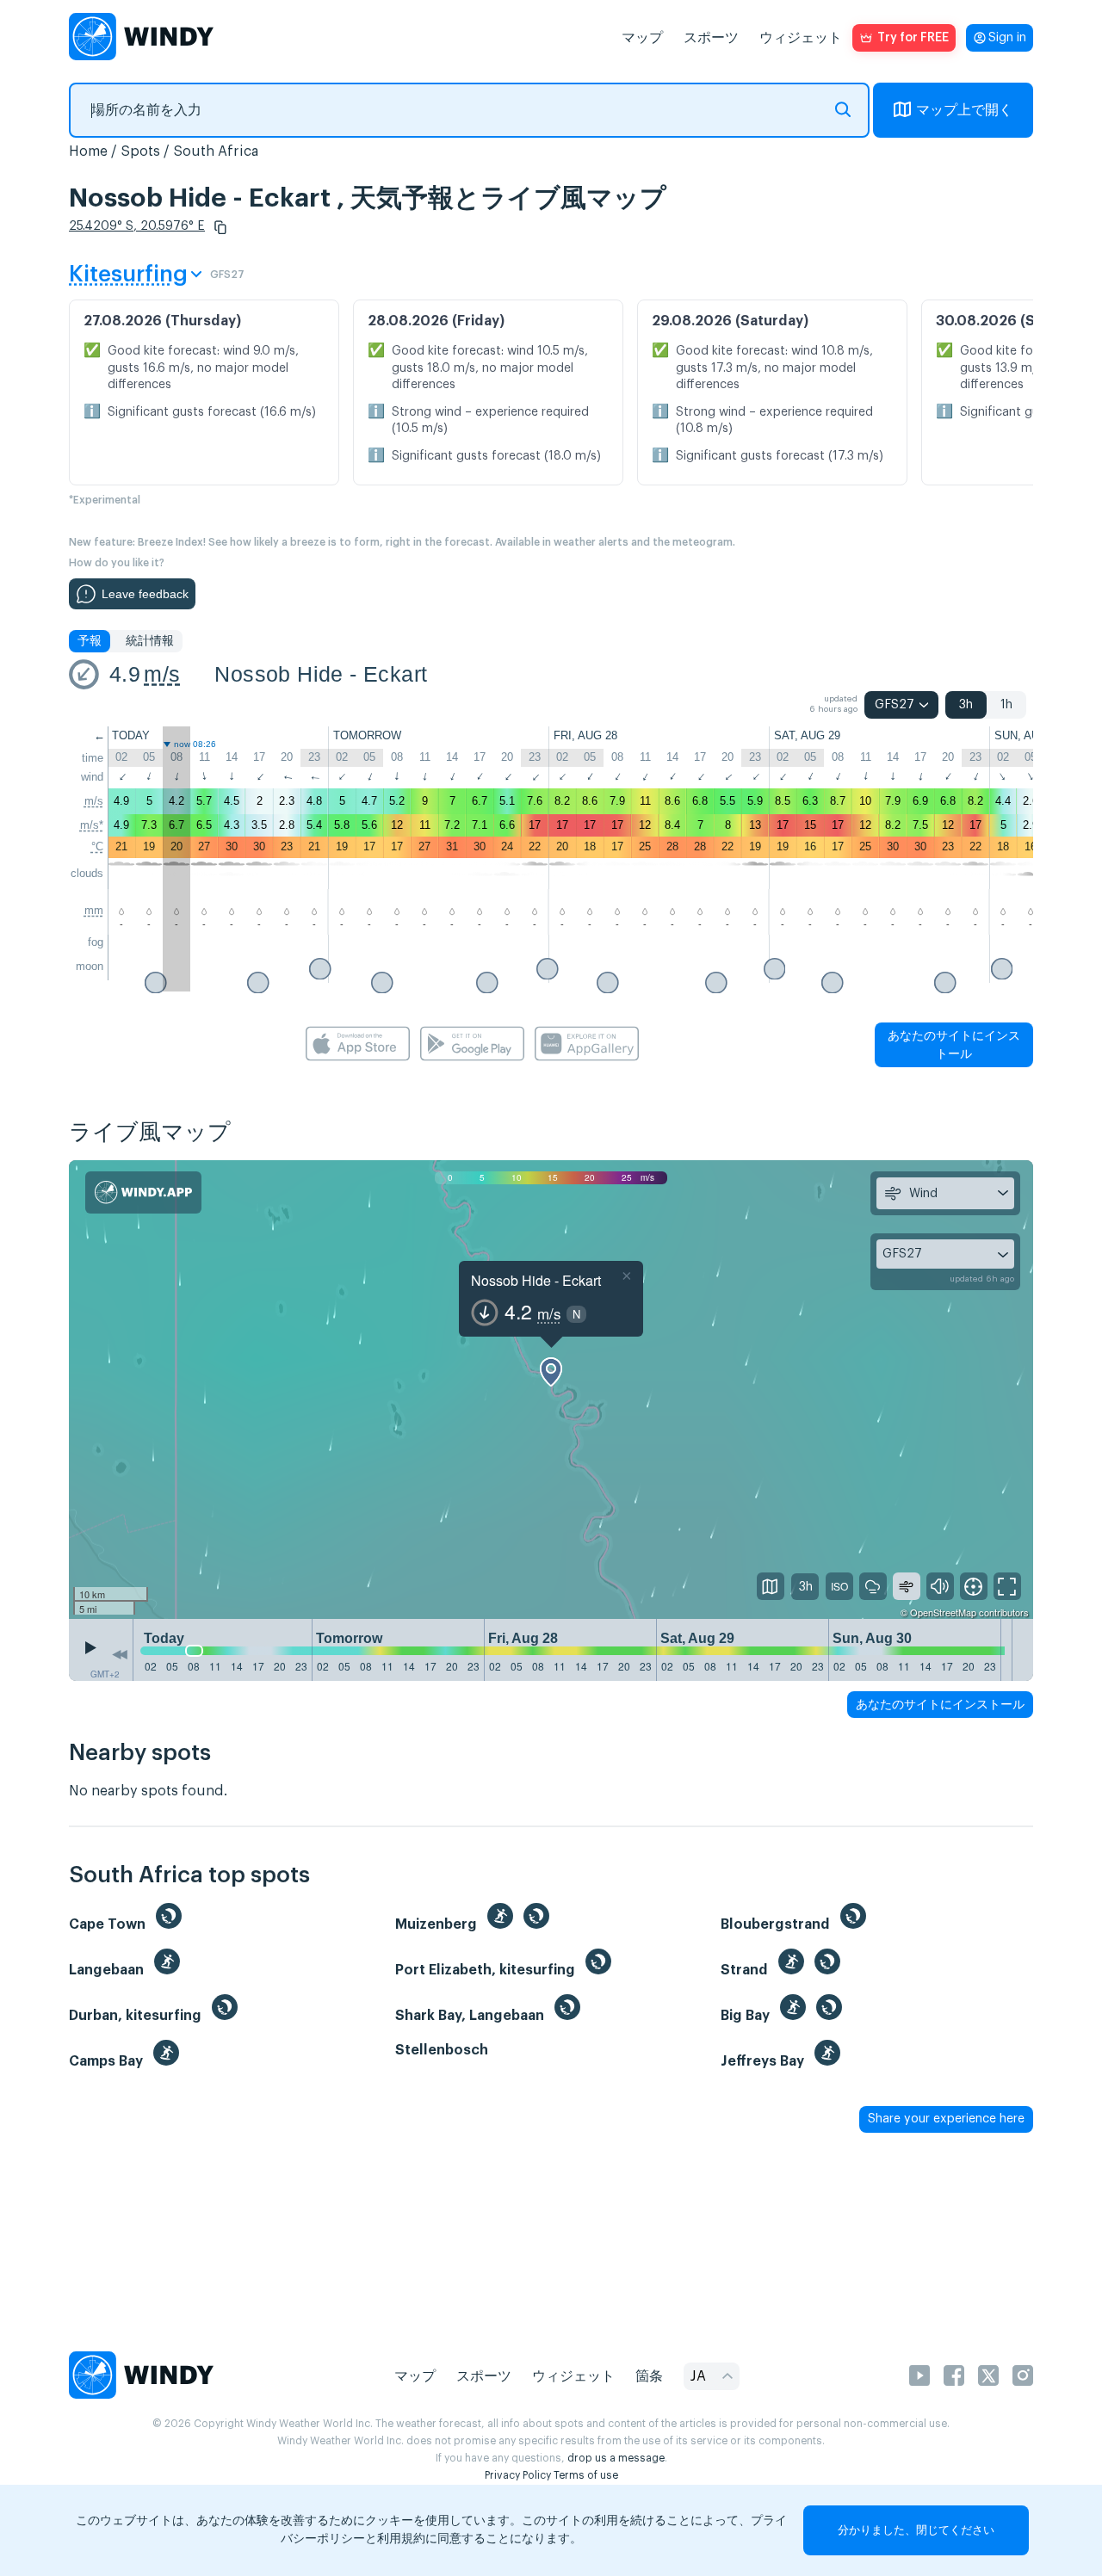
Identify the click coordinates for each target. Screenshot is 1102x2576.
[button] (220, 227)
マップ (642, 38)
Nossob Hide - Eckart (321, 674)
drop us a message (616, 2458)
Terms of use (586, 2475)
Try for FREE (913, 38)
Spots (140, 151)
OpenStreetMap (943, 1612)
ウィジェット (801, 38)
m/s (162, 674)
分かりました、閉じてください (916, 2530)
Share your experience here (946, 2119)
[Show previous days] (120, 1654)
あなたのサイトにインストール (954, 1044)
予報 (90, 641)
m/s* (92, 825)
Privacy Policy (518, 2475)
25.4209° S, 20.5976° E (137, 226)
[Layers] (771, 1586)
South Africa (216, 151)
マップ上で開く (964, 110)
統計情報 (150, 641)
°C (97, 846)
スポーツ (711, 38)
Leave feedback (145, 594)
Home (88, 151)
